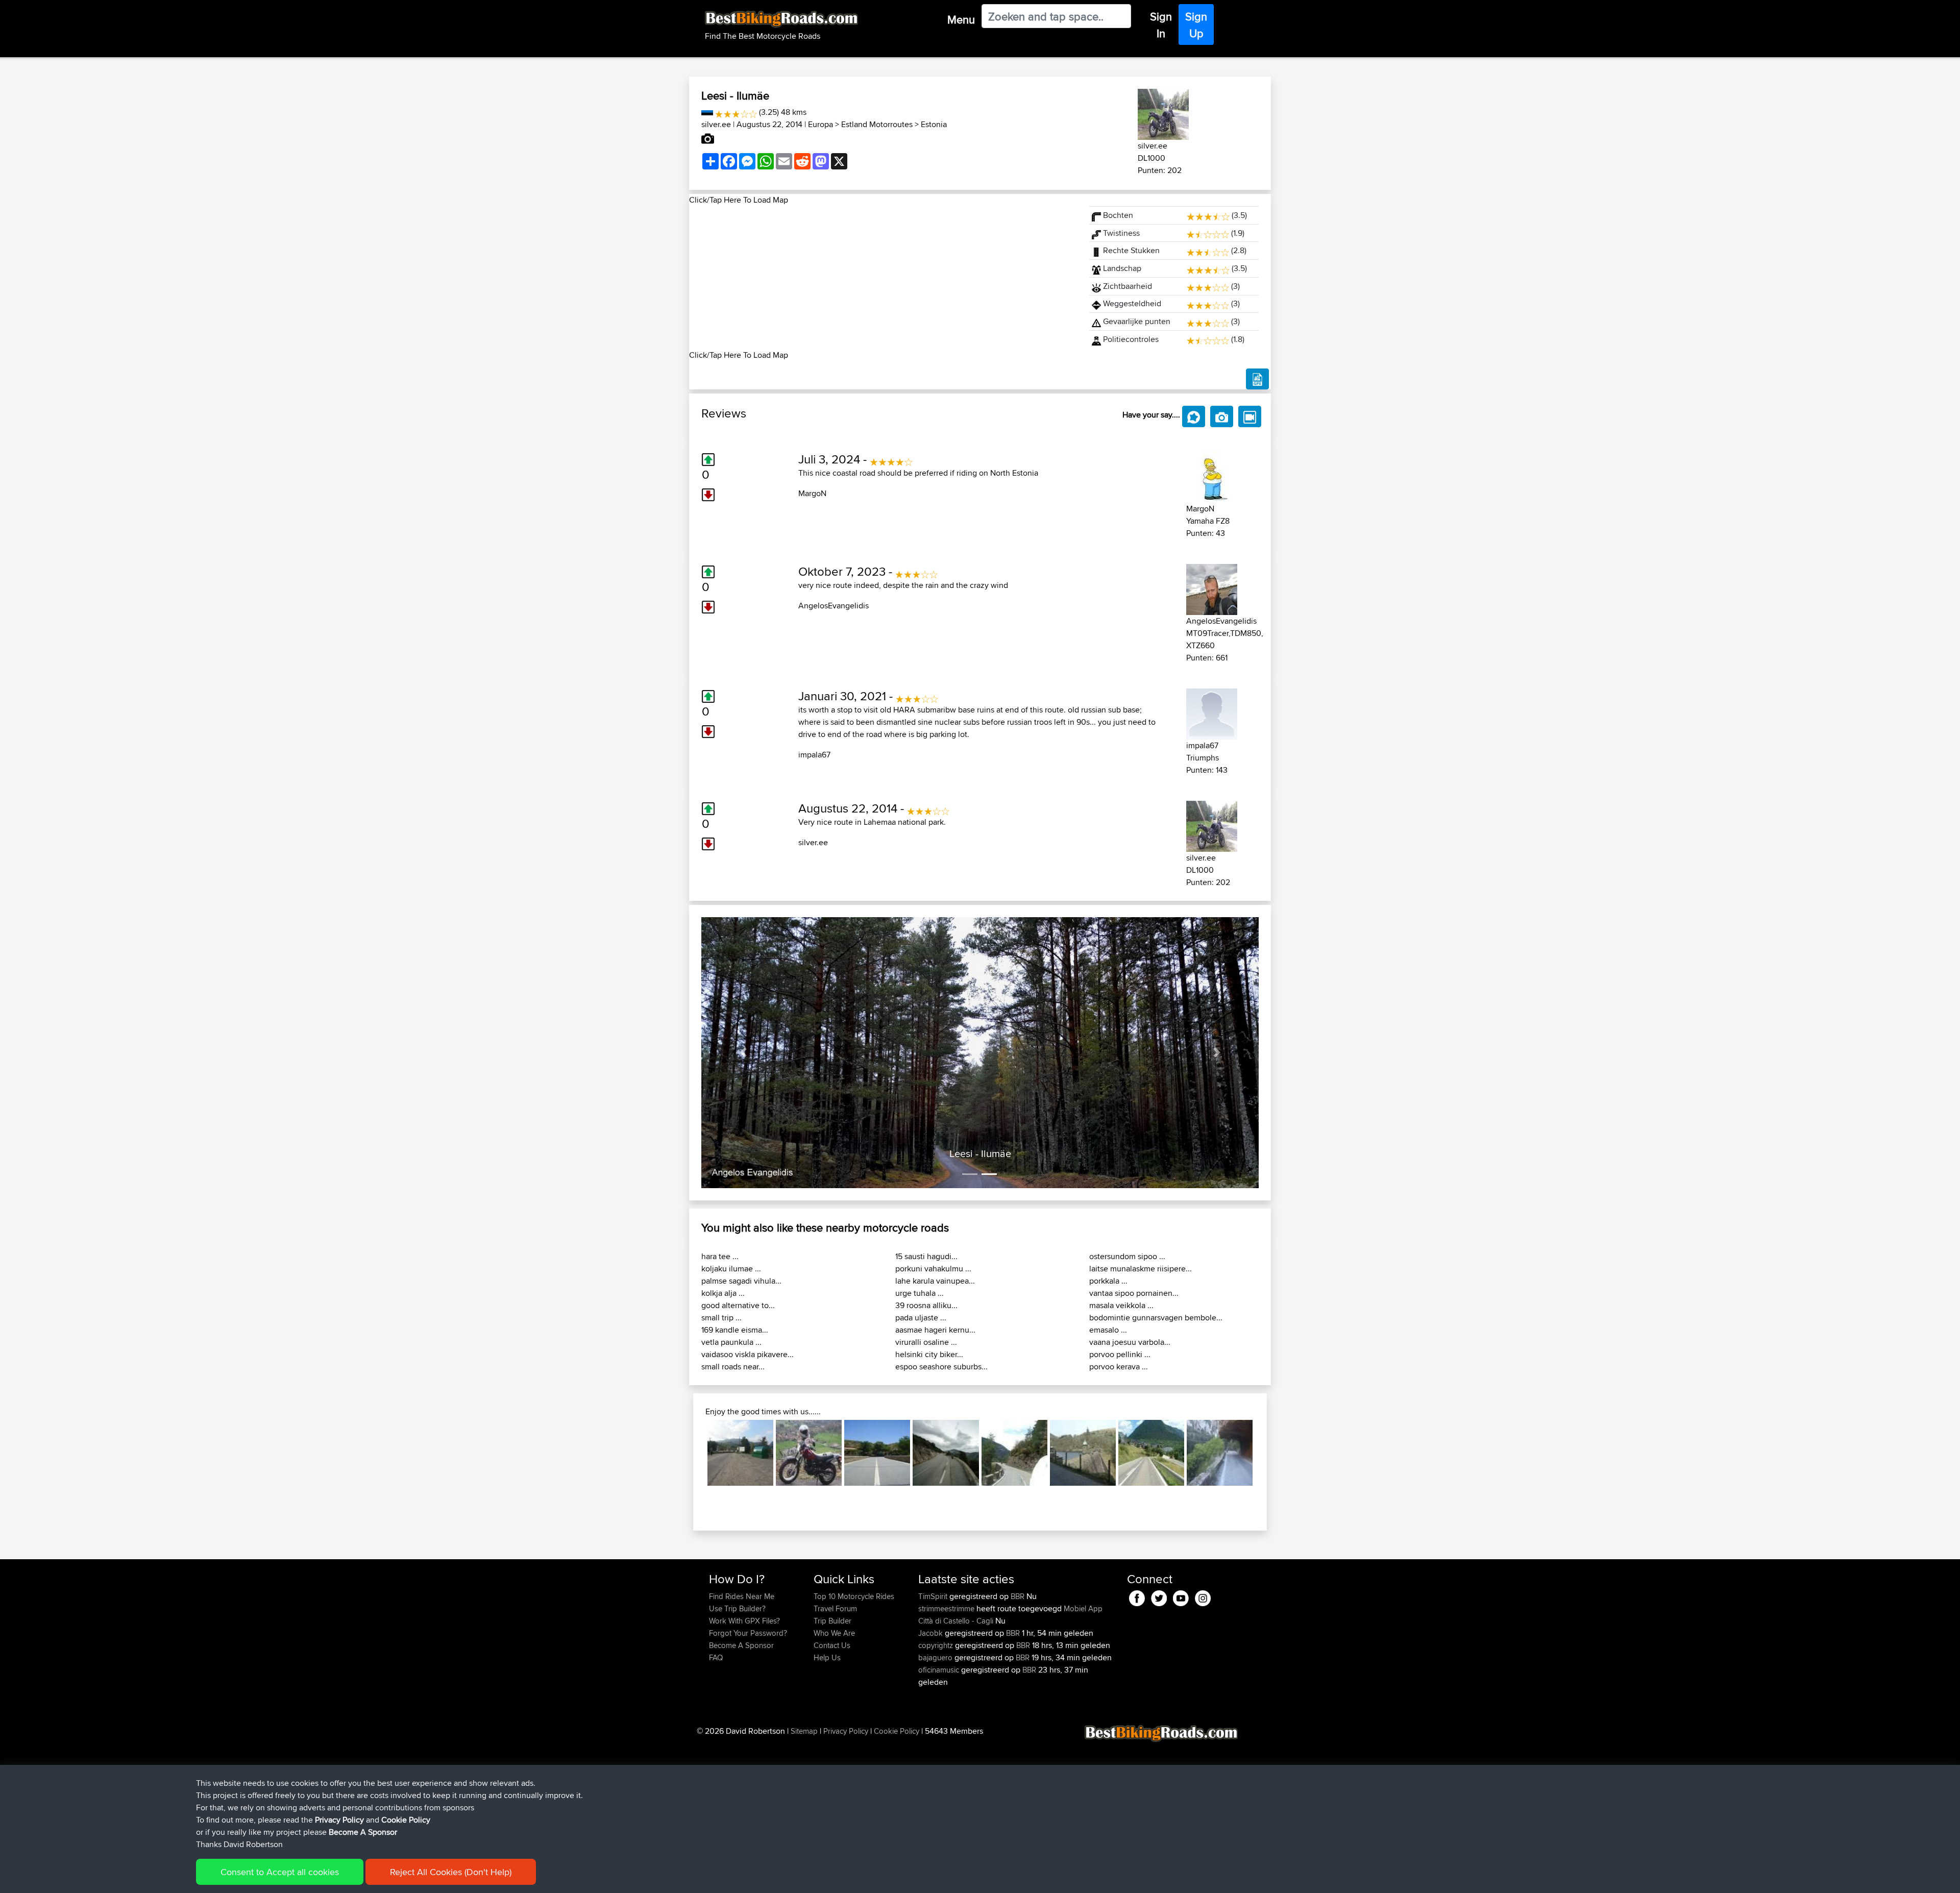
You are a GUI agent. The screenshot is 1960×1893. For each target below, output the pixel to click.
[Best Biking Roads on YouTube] (1181, 1596)
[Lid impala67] (1212, 712)
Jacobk (932, 1633)
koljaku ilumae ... (731, 1269)
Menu (961, 19)
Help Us (827, 1657)
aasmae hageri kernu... (935, 1330)
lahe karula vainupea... (935, 1281)
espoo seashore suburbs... (941, 1367)
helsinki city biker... (929, 1354)
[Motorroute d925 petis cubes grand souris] (809, 1453)
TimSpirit (934, 1596)
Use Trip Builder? (737, 1608)
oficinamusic (940, 1670)
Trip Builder (832, 1621)
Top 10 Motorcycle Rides (854, 1596)
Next (1268, 1453)
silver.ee (716, 124)
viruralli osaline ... (926, 1342)
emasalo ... (1108, 1330)
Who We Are (834, 1633)
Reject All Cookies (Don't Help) (451, 1872)
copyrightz (937, 1645)
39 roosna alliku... (926, 1305)
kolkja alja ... (723, 1293)
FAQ (716, 1657)
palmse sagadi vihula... (741, 1281)
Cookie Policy (897, 1731)
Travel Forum (835, 1608)
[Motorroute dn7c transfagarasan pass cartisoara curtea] (740, 1453)
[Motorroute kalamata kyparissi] (1220, 1453)
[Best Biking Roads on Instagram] (1203, 1596)
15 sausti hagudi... (926, 1256)
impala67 (814, 755)
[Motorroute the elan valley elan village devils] (1083, 1453)
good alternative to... (738, 1305)
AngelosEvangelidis (834, 606)
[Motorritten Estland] (707, 112)
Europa (820, 124)
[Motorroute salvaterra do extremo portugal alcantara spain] (877, 1453)
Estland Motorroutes (877, 124)
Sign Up (1196, 25)
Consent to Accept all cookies (280, 1872)
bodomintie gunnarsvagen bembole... (1156, 1318)
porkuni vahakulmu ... (933, 1269)
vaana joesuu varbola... (1130, 1342)
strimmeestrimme (947, 1608)
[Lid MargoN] (1212, 475)
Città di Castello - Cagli (956, 1621)
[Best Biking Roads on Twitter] (1159, 1596)
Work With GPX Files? (744, 1621)
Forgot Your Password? (748, 1633)
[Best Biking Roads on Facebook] (1137, 1596)
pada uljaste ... (921, 1318)
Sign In (1161, 25)
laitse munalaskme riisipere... (1141, 1269)
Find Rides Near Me (742, 1596)
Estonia (934, 124)
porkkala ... (1108, 1281)
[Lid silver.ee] (1163, 113)
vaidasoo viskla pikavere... (748, 1354)
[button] (743, 1053)
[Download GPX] (1257, 379)
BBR (1018, 1596)
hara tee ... (720, 1256)
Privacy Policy (846, 1731)
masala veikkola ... (1121, 1305)
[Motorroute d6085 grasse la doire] (946, 1453)
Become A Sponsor (741, 1645)
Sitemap (804, 1731)
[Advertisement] (883, 278)
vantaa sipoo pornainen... (1134, 1293)
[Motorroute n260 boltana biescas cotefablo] (1014, 1453)
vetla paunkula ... (731, 1342)
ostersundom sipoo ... (1127, 1256)
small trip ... (721, 1318)
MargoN (812, 493)
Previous (692, 1453)
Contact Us (832, 1645)
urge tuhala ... (920, 1293)
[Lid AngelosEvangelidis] (1212, 588)
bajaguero (936, 1657)
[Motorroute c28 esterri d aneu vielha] (1151, 1453)
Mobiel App (1083, 1608)
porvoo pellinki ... (1120, 1354)
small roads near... (733, 1367)
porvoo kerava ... (1119, 1367)
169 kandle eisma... (735, 1330)
